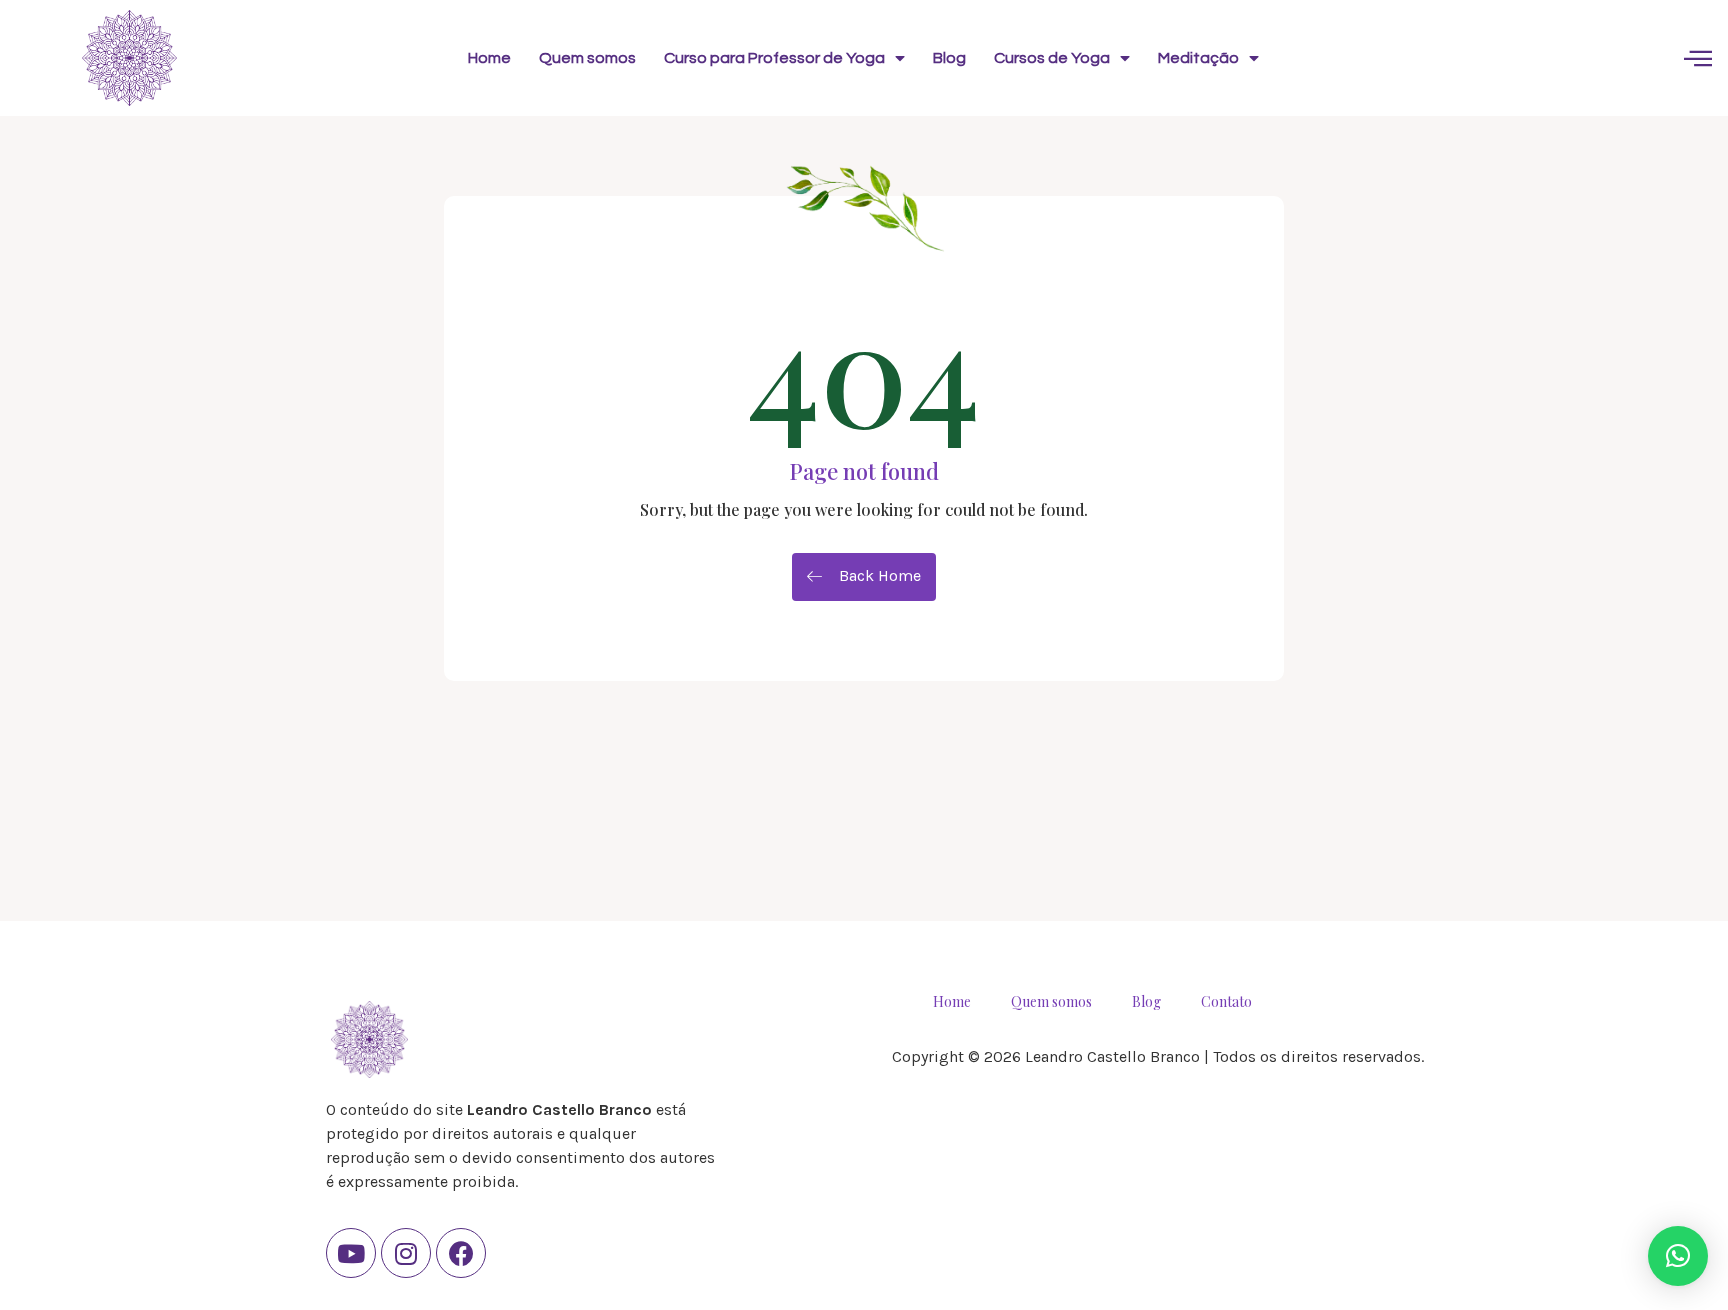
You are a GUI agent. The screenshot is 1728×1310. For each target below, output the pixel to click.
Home (489, 58)
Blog (949, 58)
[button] (1678, 1256)
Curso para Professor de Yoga (774, 58)
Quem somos (587, 58)
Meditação (1198, 58)
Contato (1226, 1001)
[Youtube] (351, 1253)
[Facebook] (461, 1253)
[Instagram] (406, 1253)
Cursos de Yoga (1052, 58)
